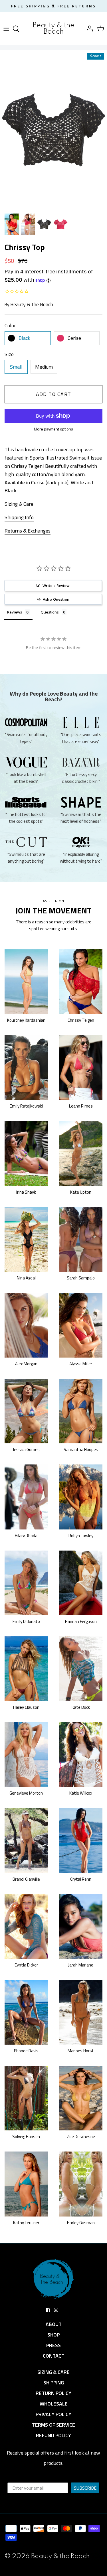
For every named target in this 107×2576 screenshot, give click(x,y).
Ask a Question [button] (56, 599)
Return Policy (53, 2393)
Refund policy (53, 2435)
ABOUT (54, 2324)
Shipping (54, 2383)
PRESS (53, 2345)
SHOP (53, 2335)
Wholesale (54, 2404)
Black (24, 338)
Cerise (74, 338)
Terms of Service (53, 2425)
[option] (53, 130)
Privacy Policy (53, 2414)
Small (16, 367)
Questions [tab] (50, 612)
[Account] (88, 29)
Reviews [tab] (15, 612)
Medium (44, 367)
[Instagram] (56, 2310)
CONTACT (54, 2356)
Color (10, 325)
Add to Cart (54, 394)
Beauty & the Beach (32, 304)
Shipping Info (19, 517)
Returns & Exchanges (28, 531)
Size (9, 354)
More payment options (53, 429)
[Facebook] (48, 2310)
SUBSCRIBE (85, 2488)
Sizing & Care (19, 504)
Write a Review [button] (56, 586)
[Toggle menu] (6, 29)
